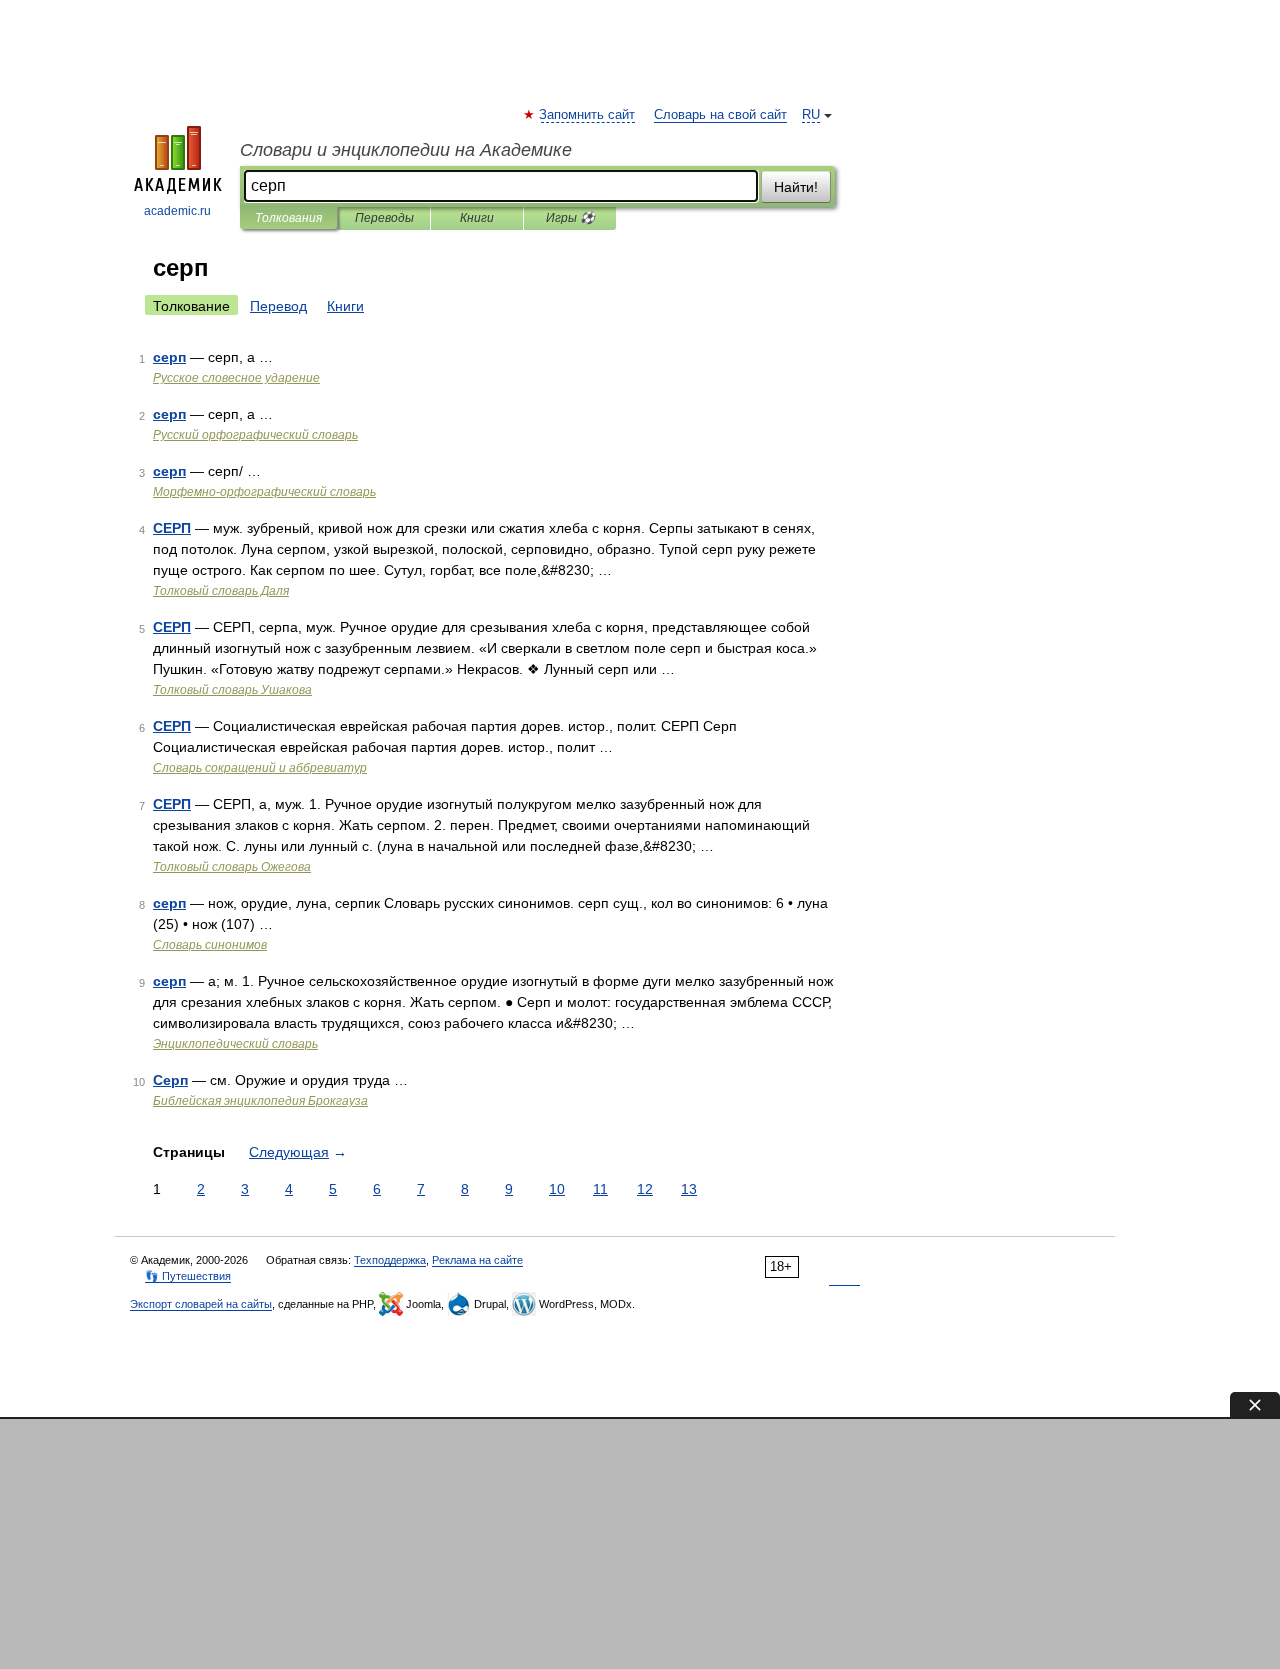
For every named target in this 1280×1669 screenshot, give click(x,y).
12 (645, 1189)
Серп (170, 1080)
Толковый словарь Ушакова (232, 690)
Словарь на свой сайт (720, 115)
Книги (477, 218)
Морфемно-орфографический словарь (264, 492)
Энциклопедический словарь (235, 1044)
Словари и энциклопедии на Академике (406, 150)
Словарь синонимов (210, 945)
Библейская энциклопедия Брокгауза (260, 1101)
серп (169, 357)
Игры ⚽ (570, 218)
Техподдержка (390, 1260)
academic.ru (177, 211)
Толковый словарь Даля (221, 591)
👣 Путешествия (188, 1276)
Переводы (384, 218)
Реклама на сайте (477, 1260)
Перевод (278, 306)
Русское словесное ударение (236, 378)
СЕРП (172, 528)
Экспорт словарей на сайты (201, 1304)
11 (600, 1189)
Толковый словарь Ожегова (232, 867)
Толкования (288, 218)
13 (689, 1189)
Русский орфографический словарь (255, 435)
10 (557, 1189)
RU (811, 115)
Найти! (796, 187)
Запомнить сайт (588, 115)
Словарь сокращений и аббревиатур (260, 768)
